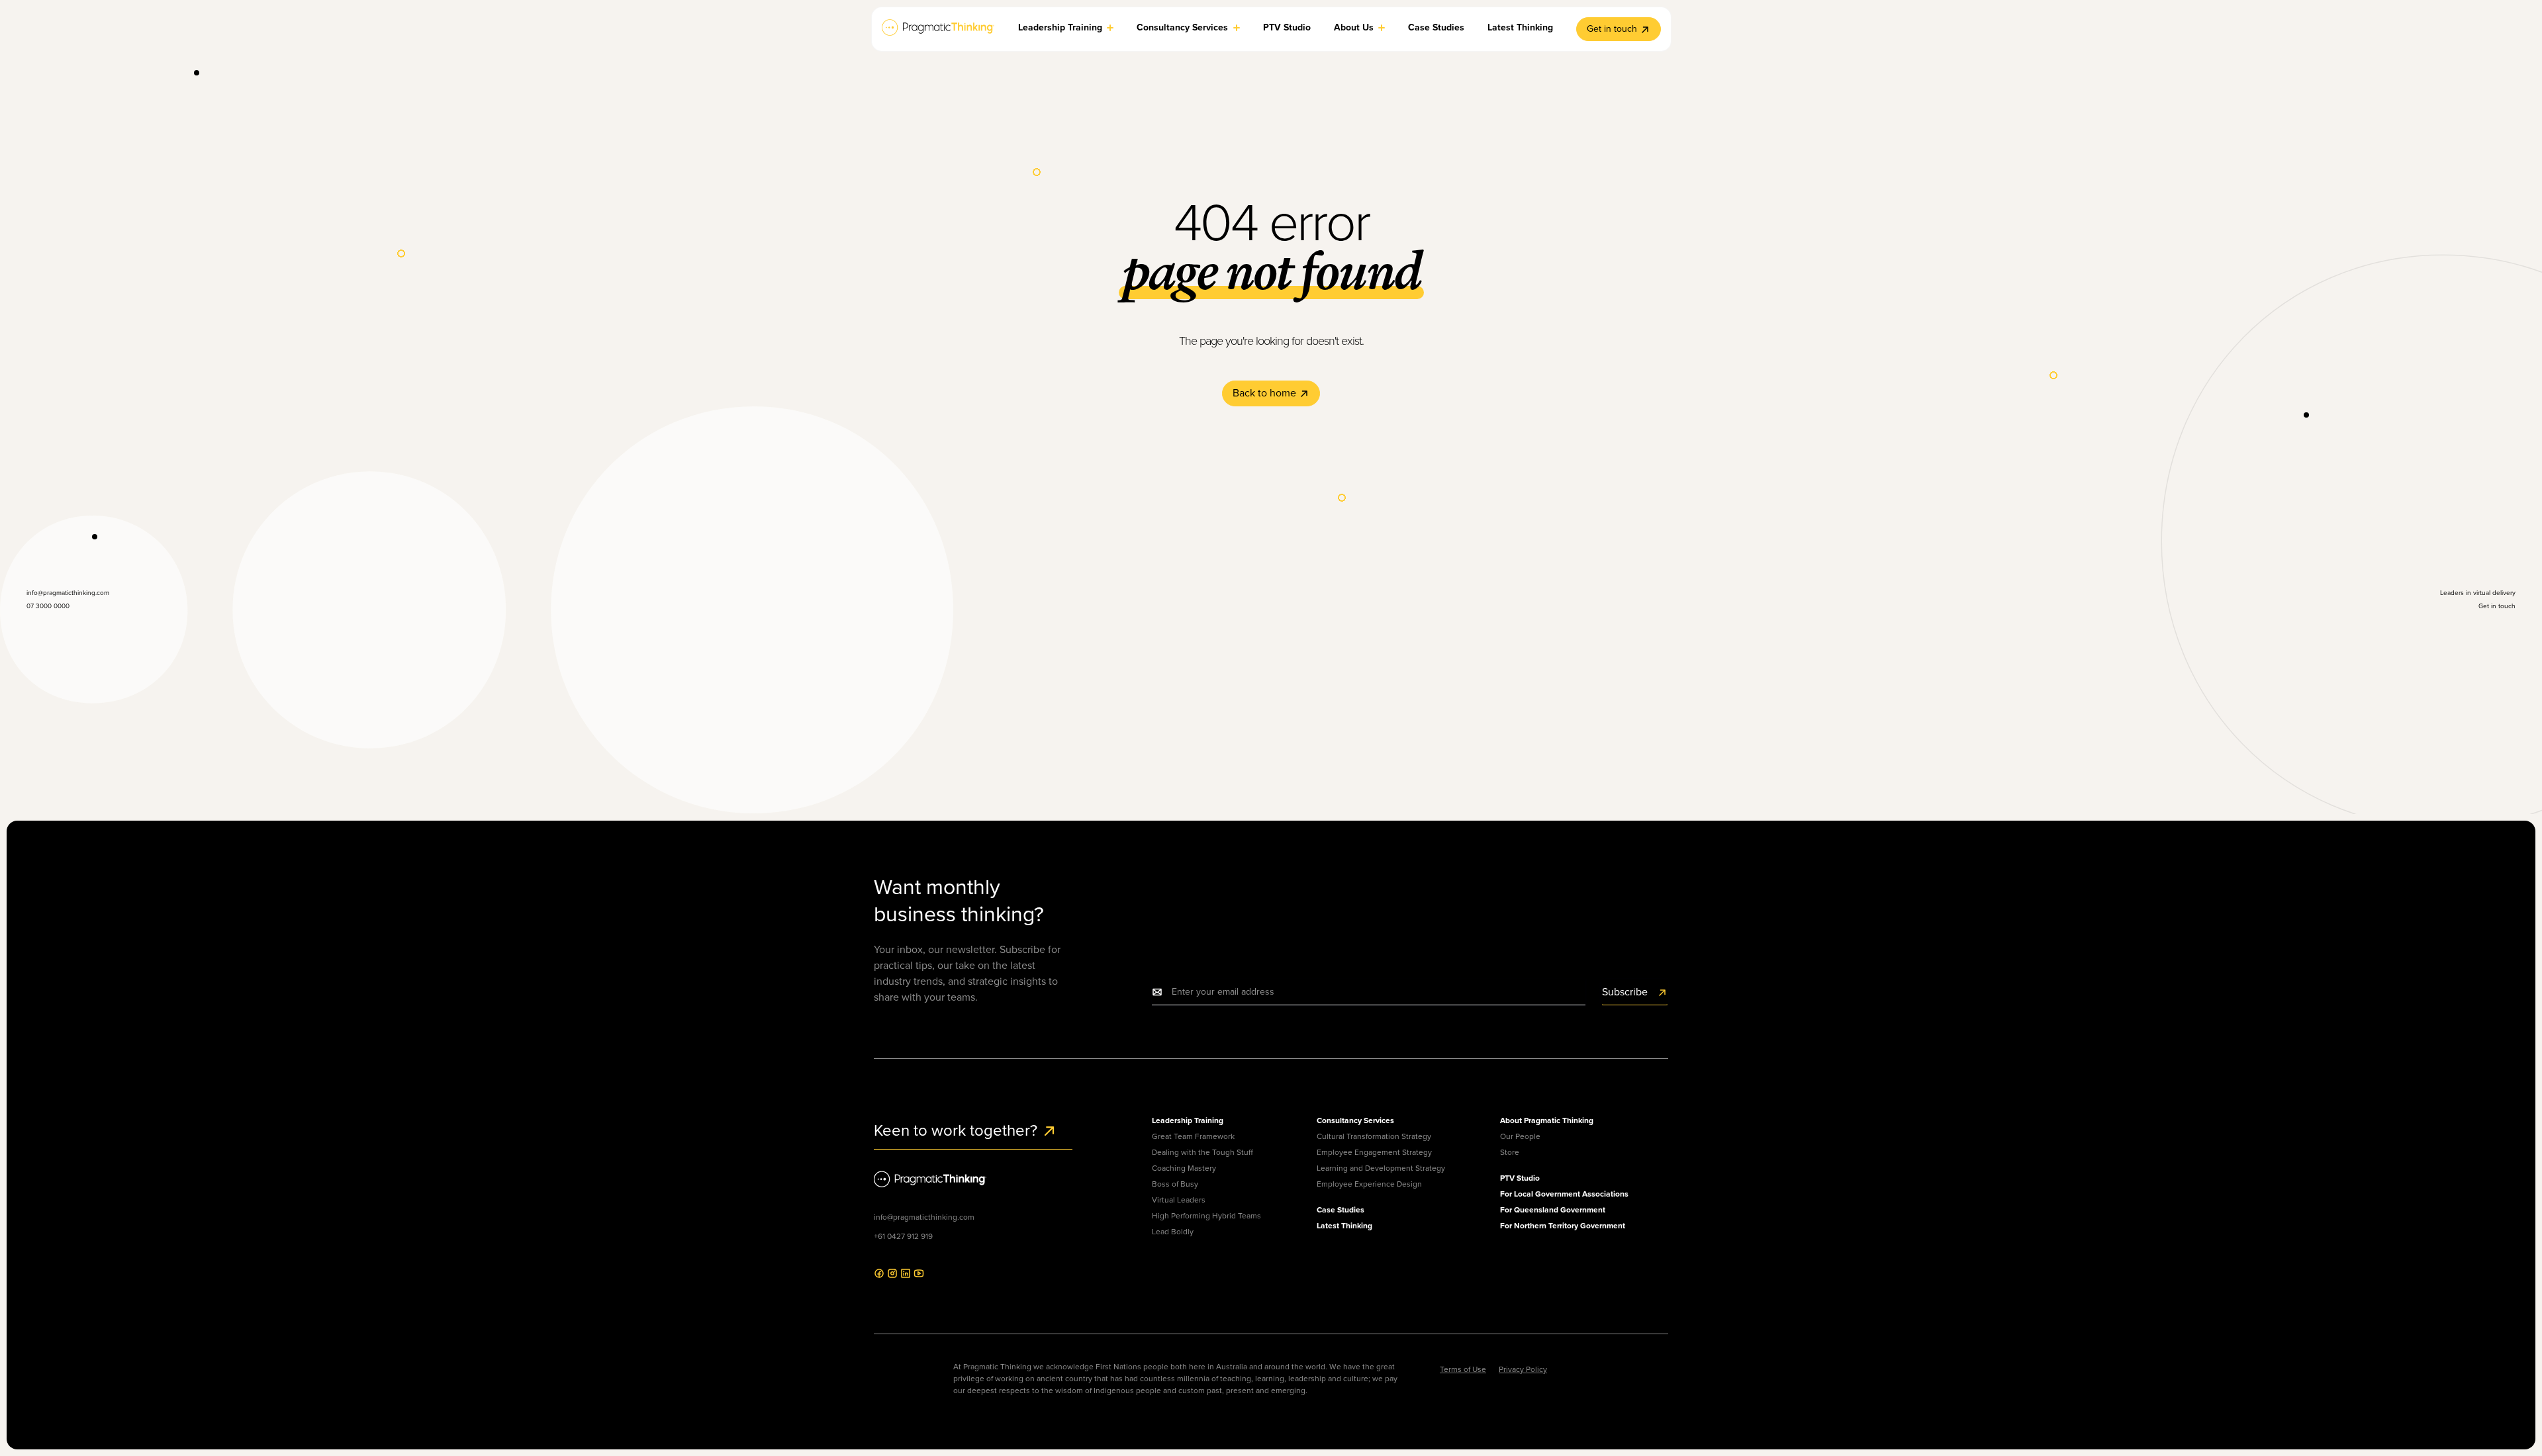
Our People (1520, 1136)
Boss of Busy (1175, 1184)
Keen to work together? (958, 1130)
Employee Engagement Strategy (1374, 1152)
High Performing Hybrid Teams (1206, 1216)
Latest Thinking (1344, 1226)
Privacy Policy (1523, 1369)
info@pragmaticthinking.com (924, 1217)
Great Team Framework (1193, 1136)
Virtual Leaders (1179, 1200)
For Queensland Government (1553, 1210)
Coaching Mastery (1184, 1168)
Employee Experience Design (1369, 1184)
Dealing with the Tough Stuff (1202, 1152)
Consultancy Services (1355, 1120)
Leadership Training (1188, 1120)
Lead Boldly (1173, 1232)
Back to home (1266, 393)
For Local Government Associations (1564, 1194)
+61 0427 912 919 (903, 1236)
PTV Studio (1520, 1178)
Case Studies (1341, 1210)
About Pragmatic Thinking (1547, 1120)
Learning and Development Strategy (1381, 1168)
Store (1510, 1152)
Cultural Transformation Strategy (1374, 1136)
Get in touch (1612, 29)
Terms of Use (1463, 1369)
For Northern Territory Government (1563, 1226)
